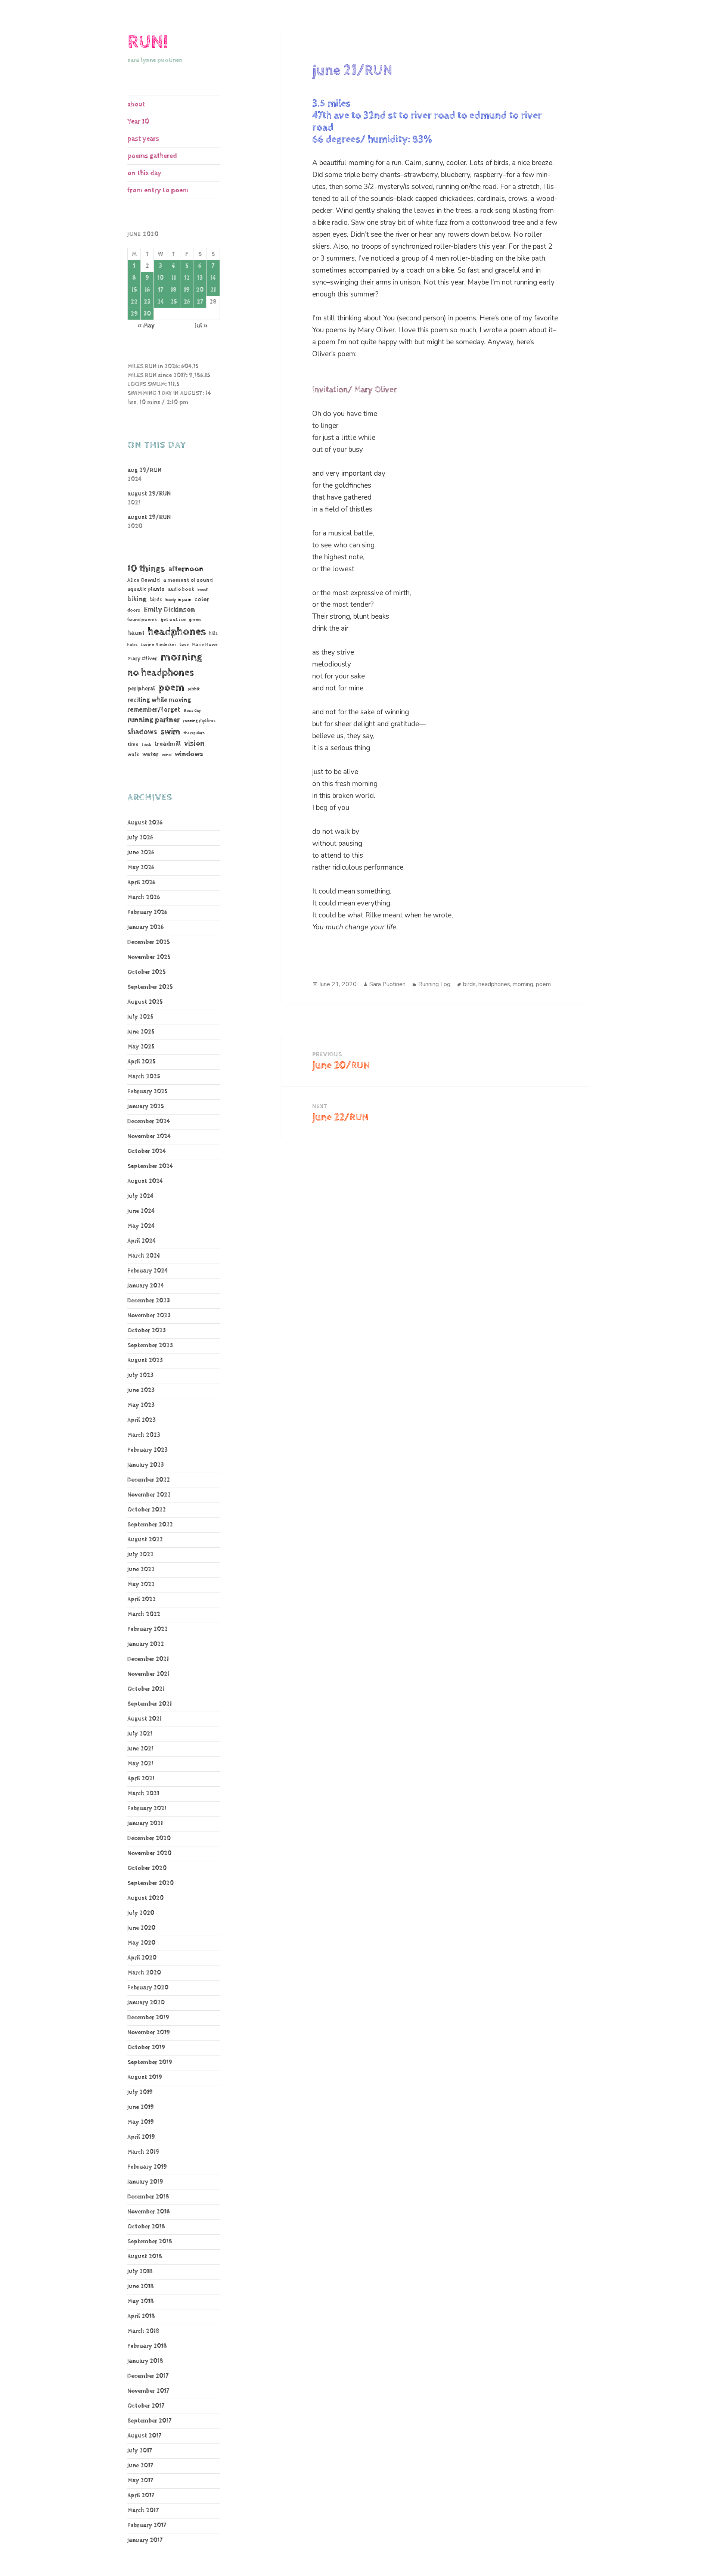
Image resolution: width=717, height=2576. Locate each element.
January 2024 (146, 1286)
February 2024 (148, 1271)
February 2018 (147, 2346)
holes (132, 645)
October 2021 (146, 1689)
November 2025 (149, 957)
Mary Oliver (142, 658)
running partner (153, 720)
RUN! (148, 42)
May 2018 (141, 2301)
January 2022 (146, 1644)
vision (194, 744)
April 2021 (141, 1779)
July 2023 (140, 1375)
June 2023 (141, 1390)
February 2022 (148, 1629)
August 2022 (145, 1540)
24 (161, 302)
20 (200, 290)
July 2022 (140, 1555)
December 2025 (149, 942)
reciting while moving (159, 700)
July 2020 (141, 1913)
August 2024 (145, 1181)
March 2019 (143, 2152)
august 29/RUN (149, 494)
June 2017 (140, 2466)
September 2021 (150, 1704)
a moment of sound (188, 580)
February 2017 (147, 2525)
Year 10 (138, 122)
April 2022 (142, 1599)
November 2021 (148, 1674)
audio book (181, 589)
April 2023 (142, 1420)
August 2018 (145, 2257)
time (133, 744)
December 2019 (148, 2018)
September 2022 (150, 1525)
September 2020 (150, 1883)
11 (174, 278)
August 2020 (145, 1898)
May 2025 (141, 1047)
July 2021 (140, 1734)
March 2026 (144, 897)
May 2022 (141, 1584)
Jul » (201, 326)
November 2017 (148, 2391)
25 (174, 302)
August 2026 (145, 823)
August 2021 (145, 1719)
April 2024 (142, 1241)
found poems (142, 620)
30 (147, 314)
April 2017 (141, 2496)
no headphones (161, 673)
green (195, 620)
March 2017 (143, 2510)
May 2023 (141, 1405)
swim (170, 732)
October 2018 (146, 2227)
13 (200, 278)
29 (134, 314)
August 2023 (145, 1360)
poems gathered (152, 156)
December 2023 (149, 1301)
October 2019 (146, 2047)
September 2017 (149, 2421)
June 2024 (141, 1211)
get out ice (173, 620)
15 (134, 290)
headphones (177, 632)
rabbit (194, 689)
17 (161, 290)
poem (171, 687)
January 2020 (146, 2003)
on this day (144, 173)
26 (187, 302)
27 (200, 302)
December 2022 (149, 1480)
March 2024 (144, 1256)
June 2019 (141, 2107)
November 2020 (149, 1853)
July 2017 (140, 2451)
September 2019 (150, 2062)
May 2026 (141, 868)
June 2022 (141, 1570)
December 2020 (149, 1838)
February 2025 (148, 1092)
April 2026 (141, 883)
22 (134, 302)
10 (160, 278)
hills (213, 633)
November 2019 (149, 2033)
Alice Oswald (144, 580)
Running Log (434, 984)
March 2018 (143, 2331)
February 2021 (147, 1809)
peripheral (141, 689)
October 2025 (147, 972)
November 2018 (149, 2212)
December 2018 (148, 2197)
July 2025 (140, 1017)
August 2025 (145, 1002)
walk (133, 754)
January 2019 (145, 2182)
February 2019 (147, 2167)
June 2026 (141, 853)
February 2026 (147, 912)
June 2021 (140, 1749)
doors (134, 610)
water (150, 754)
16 (147, 290)
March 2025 (144, 1077)
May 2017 (140, 2481)
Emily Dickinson (169, 610)
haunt (136, 633)
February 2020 (148, 1988)
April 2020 (142, 1958)
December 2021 (148, 1659)
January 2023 (146, 1465)
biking (137, 599)
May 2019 (141, 2122)
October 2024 (147, 1151)
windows (189, 754)
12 (187, 278)
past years (143, 139)
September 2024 (150, 1166)
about (136, 104)
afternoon (186, 569)
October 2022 (147, 1510)
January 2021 (145, 1823)
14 (213, 278)
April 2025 (142, 1062)
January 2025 (146, 1107)
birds (156, 600)
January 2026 (145, 927)
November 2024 (149, 1136)
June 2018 (141, 2286)
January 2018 (145, 2361)
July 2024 (140, 1196)
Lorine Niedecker (159, 645)
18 (174, 290)
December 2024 (149, 1121)
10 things (146, 568)
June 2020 (141, 1928)
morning (181, 657)
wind (167, 755)
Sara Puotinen (387, 984)
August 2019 (145, 2077)
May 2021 (140, 1764)
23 (147, 302)
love (184, 645)
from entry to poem (158, 190)
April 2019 (141, 2137)
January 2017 (145, 2540)
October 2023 (147, 1331)
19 (187, 290)
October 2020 (147, 1868)
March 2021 (143, 1794)
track (146, 745)
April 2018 (141, 2316)
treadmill (167, 744)
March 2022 (144, 1614)
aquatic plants (146, 589)
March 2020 (144, 1973)
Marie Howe (205, 645)
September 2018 (150, 2242)
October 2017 (146, 2406)
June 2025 (141, 1032)
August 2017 (144, 2436)
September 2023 (150, 1346)
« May (146, 326)
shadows (142, 732)
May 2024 (141, 1226)
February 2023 (148, 1450)
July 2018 (140, 2272)
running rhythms (199, 721)
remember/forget (154, 710)
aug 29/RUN (144, 470)
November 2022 (149, 1495)
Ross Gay (192, 711)
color (202, 599)
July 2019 (140, 2092)
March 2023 (144, 1435)
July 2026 (140, 838)
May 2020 (141, 1943)
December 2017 (148, 2376)
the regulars (194, 733)
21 (213, 290)
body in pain (178, 600)
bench (203, 590)
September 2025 (150, 987)
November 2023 (149, 1316)
